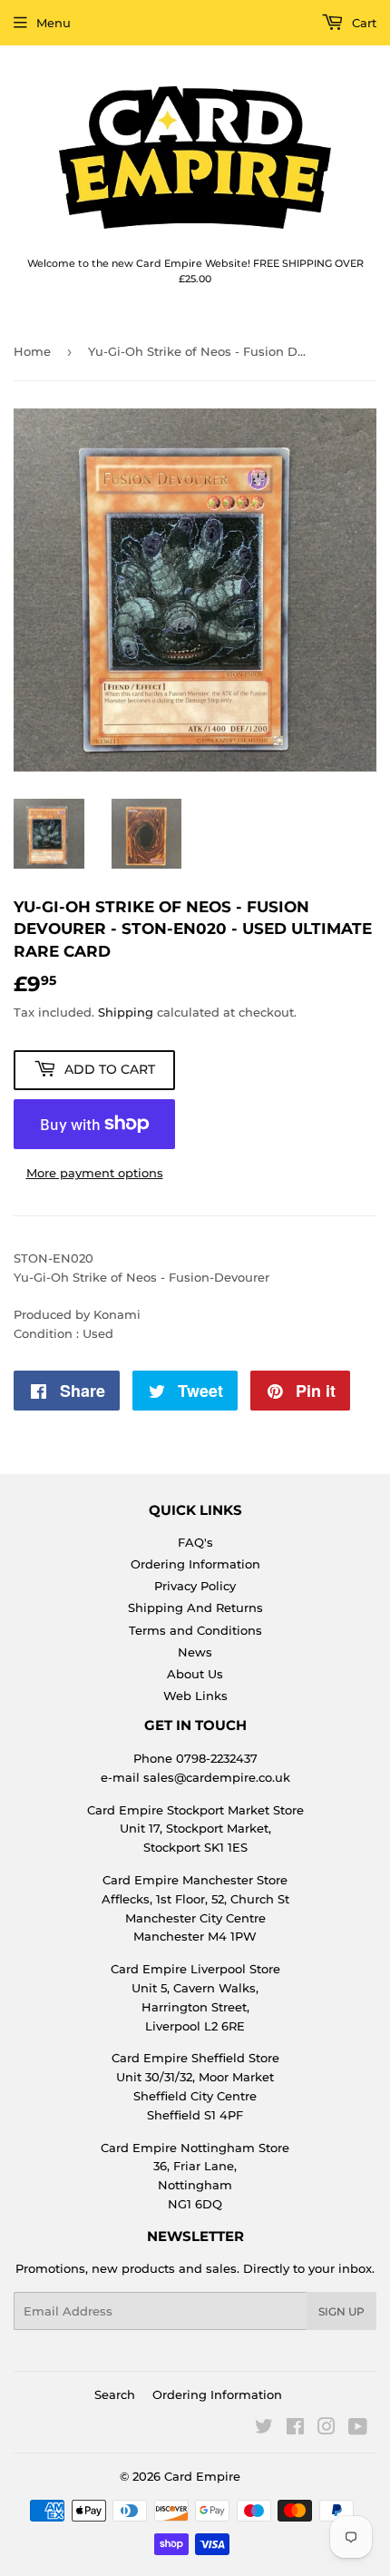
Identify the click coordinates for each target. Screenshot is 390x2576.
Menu (54, 23)
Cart (362, 23)
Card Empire (202, 2476)
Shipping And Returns (195, 1608)
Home (32, 351)
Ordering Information (195, 1564)
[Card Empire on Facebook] (295, 2429)
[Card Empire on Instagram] (327, 2429)
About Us (195, 1674)
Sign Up (341, 2311)
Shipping (126, 1012)
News (195, 1652)
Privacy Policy (195, 1586)
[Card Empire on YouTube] (358, 2429)
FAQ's (195, 1542)
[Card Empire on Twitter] (264, 2429)
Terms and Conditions (195, 1630)
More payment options (95, 1173)
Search (115, 2394)
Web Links (195, 1696)
